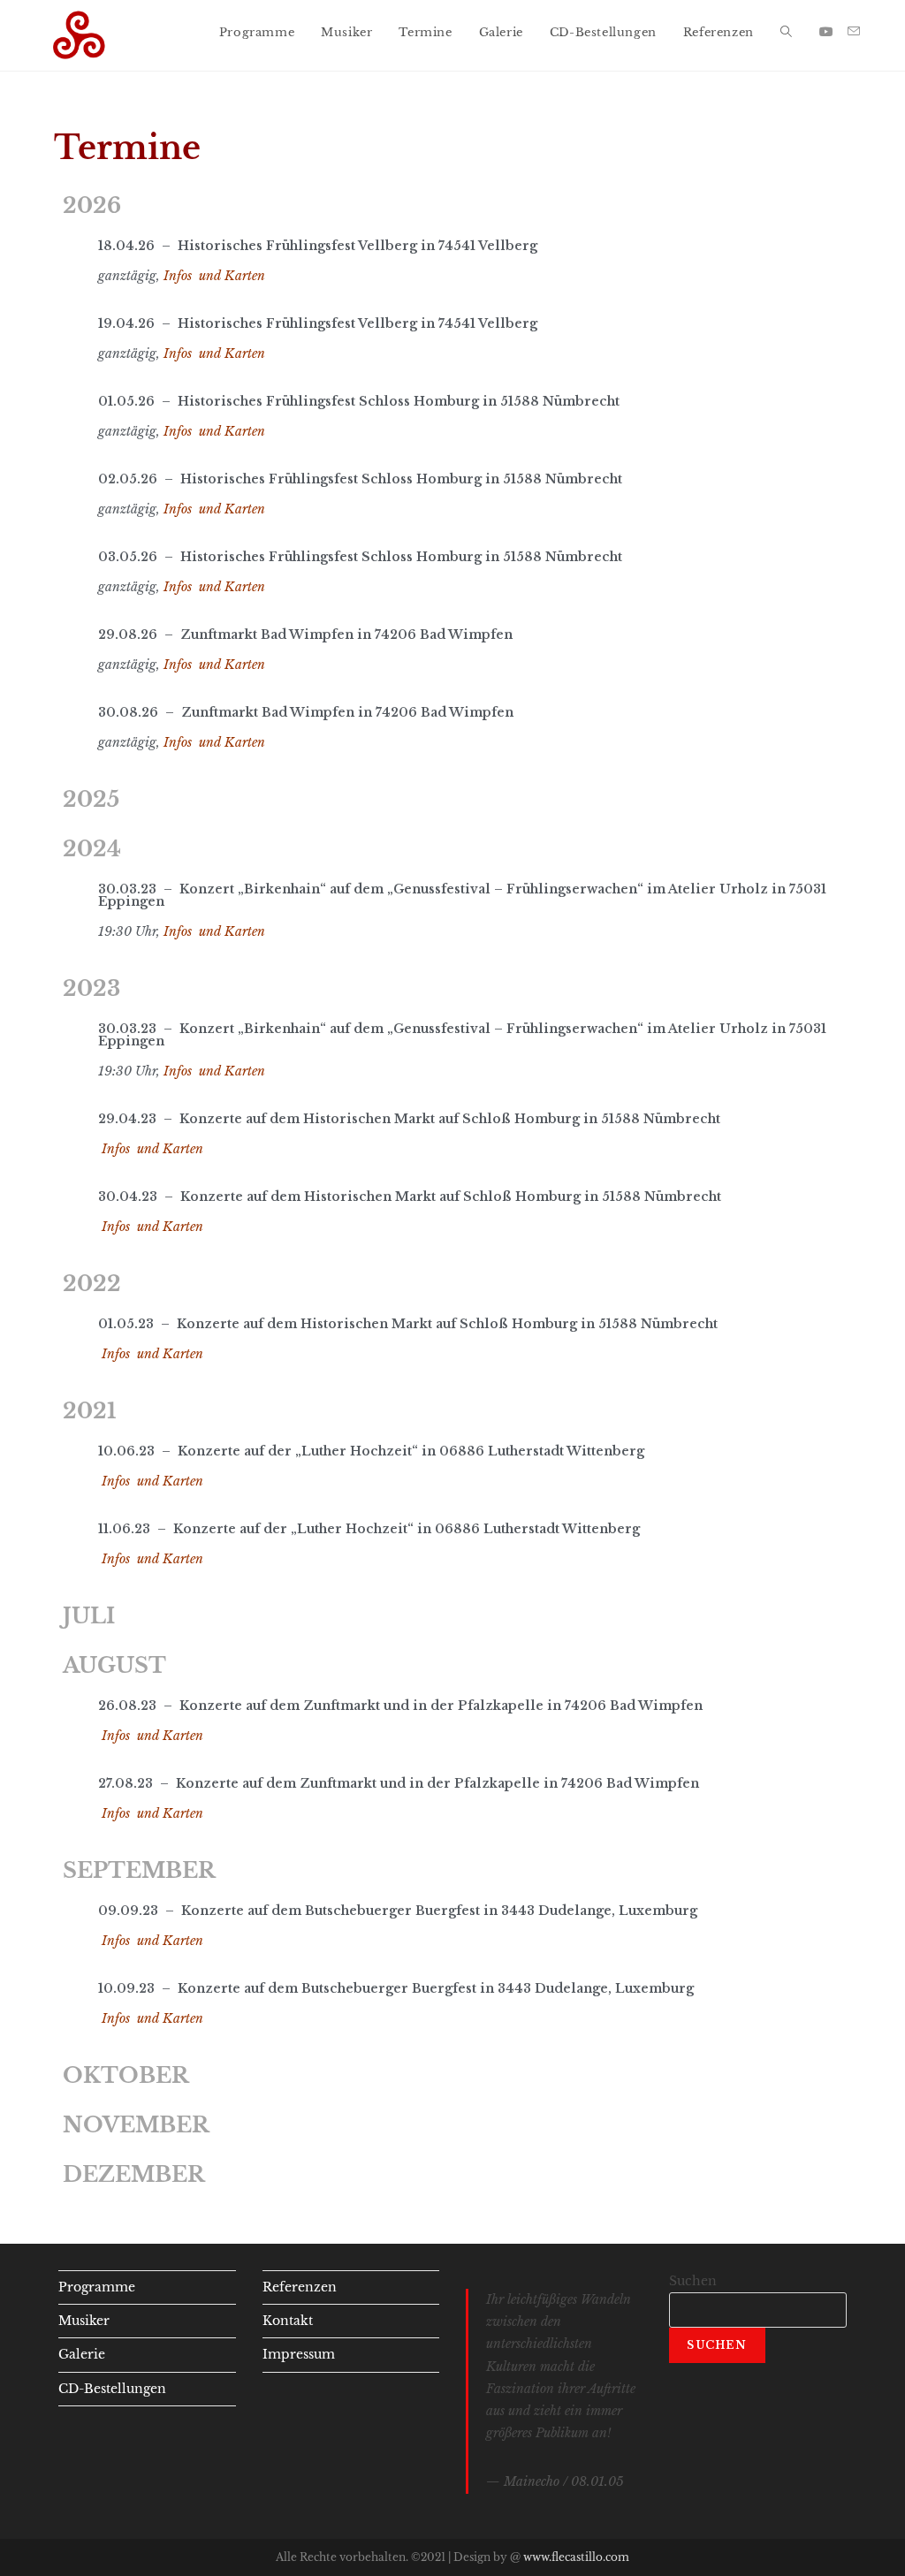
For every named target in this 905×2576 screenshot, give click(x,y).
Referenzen (300, 2287)
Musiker (84, 2321)
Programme (97, 2287)
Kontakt (288, 2321)
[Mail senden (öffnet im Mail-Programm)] (854, 31)
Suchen (693, 2281)
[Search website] (786, 33)
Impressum (299, 2354)
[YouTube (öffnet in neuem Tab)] (826, 32)
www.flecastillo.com (576, 2557)
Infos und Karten (214, 276)
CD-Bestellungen (112, 2389)
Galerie (82, 2354)
